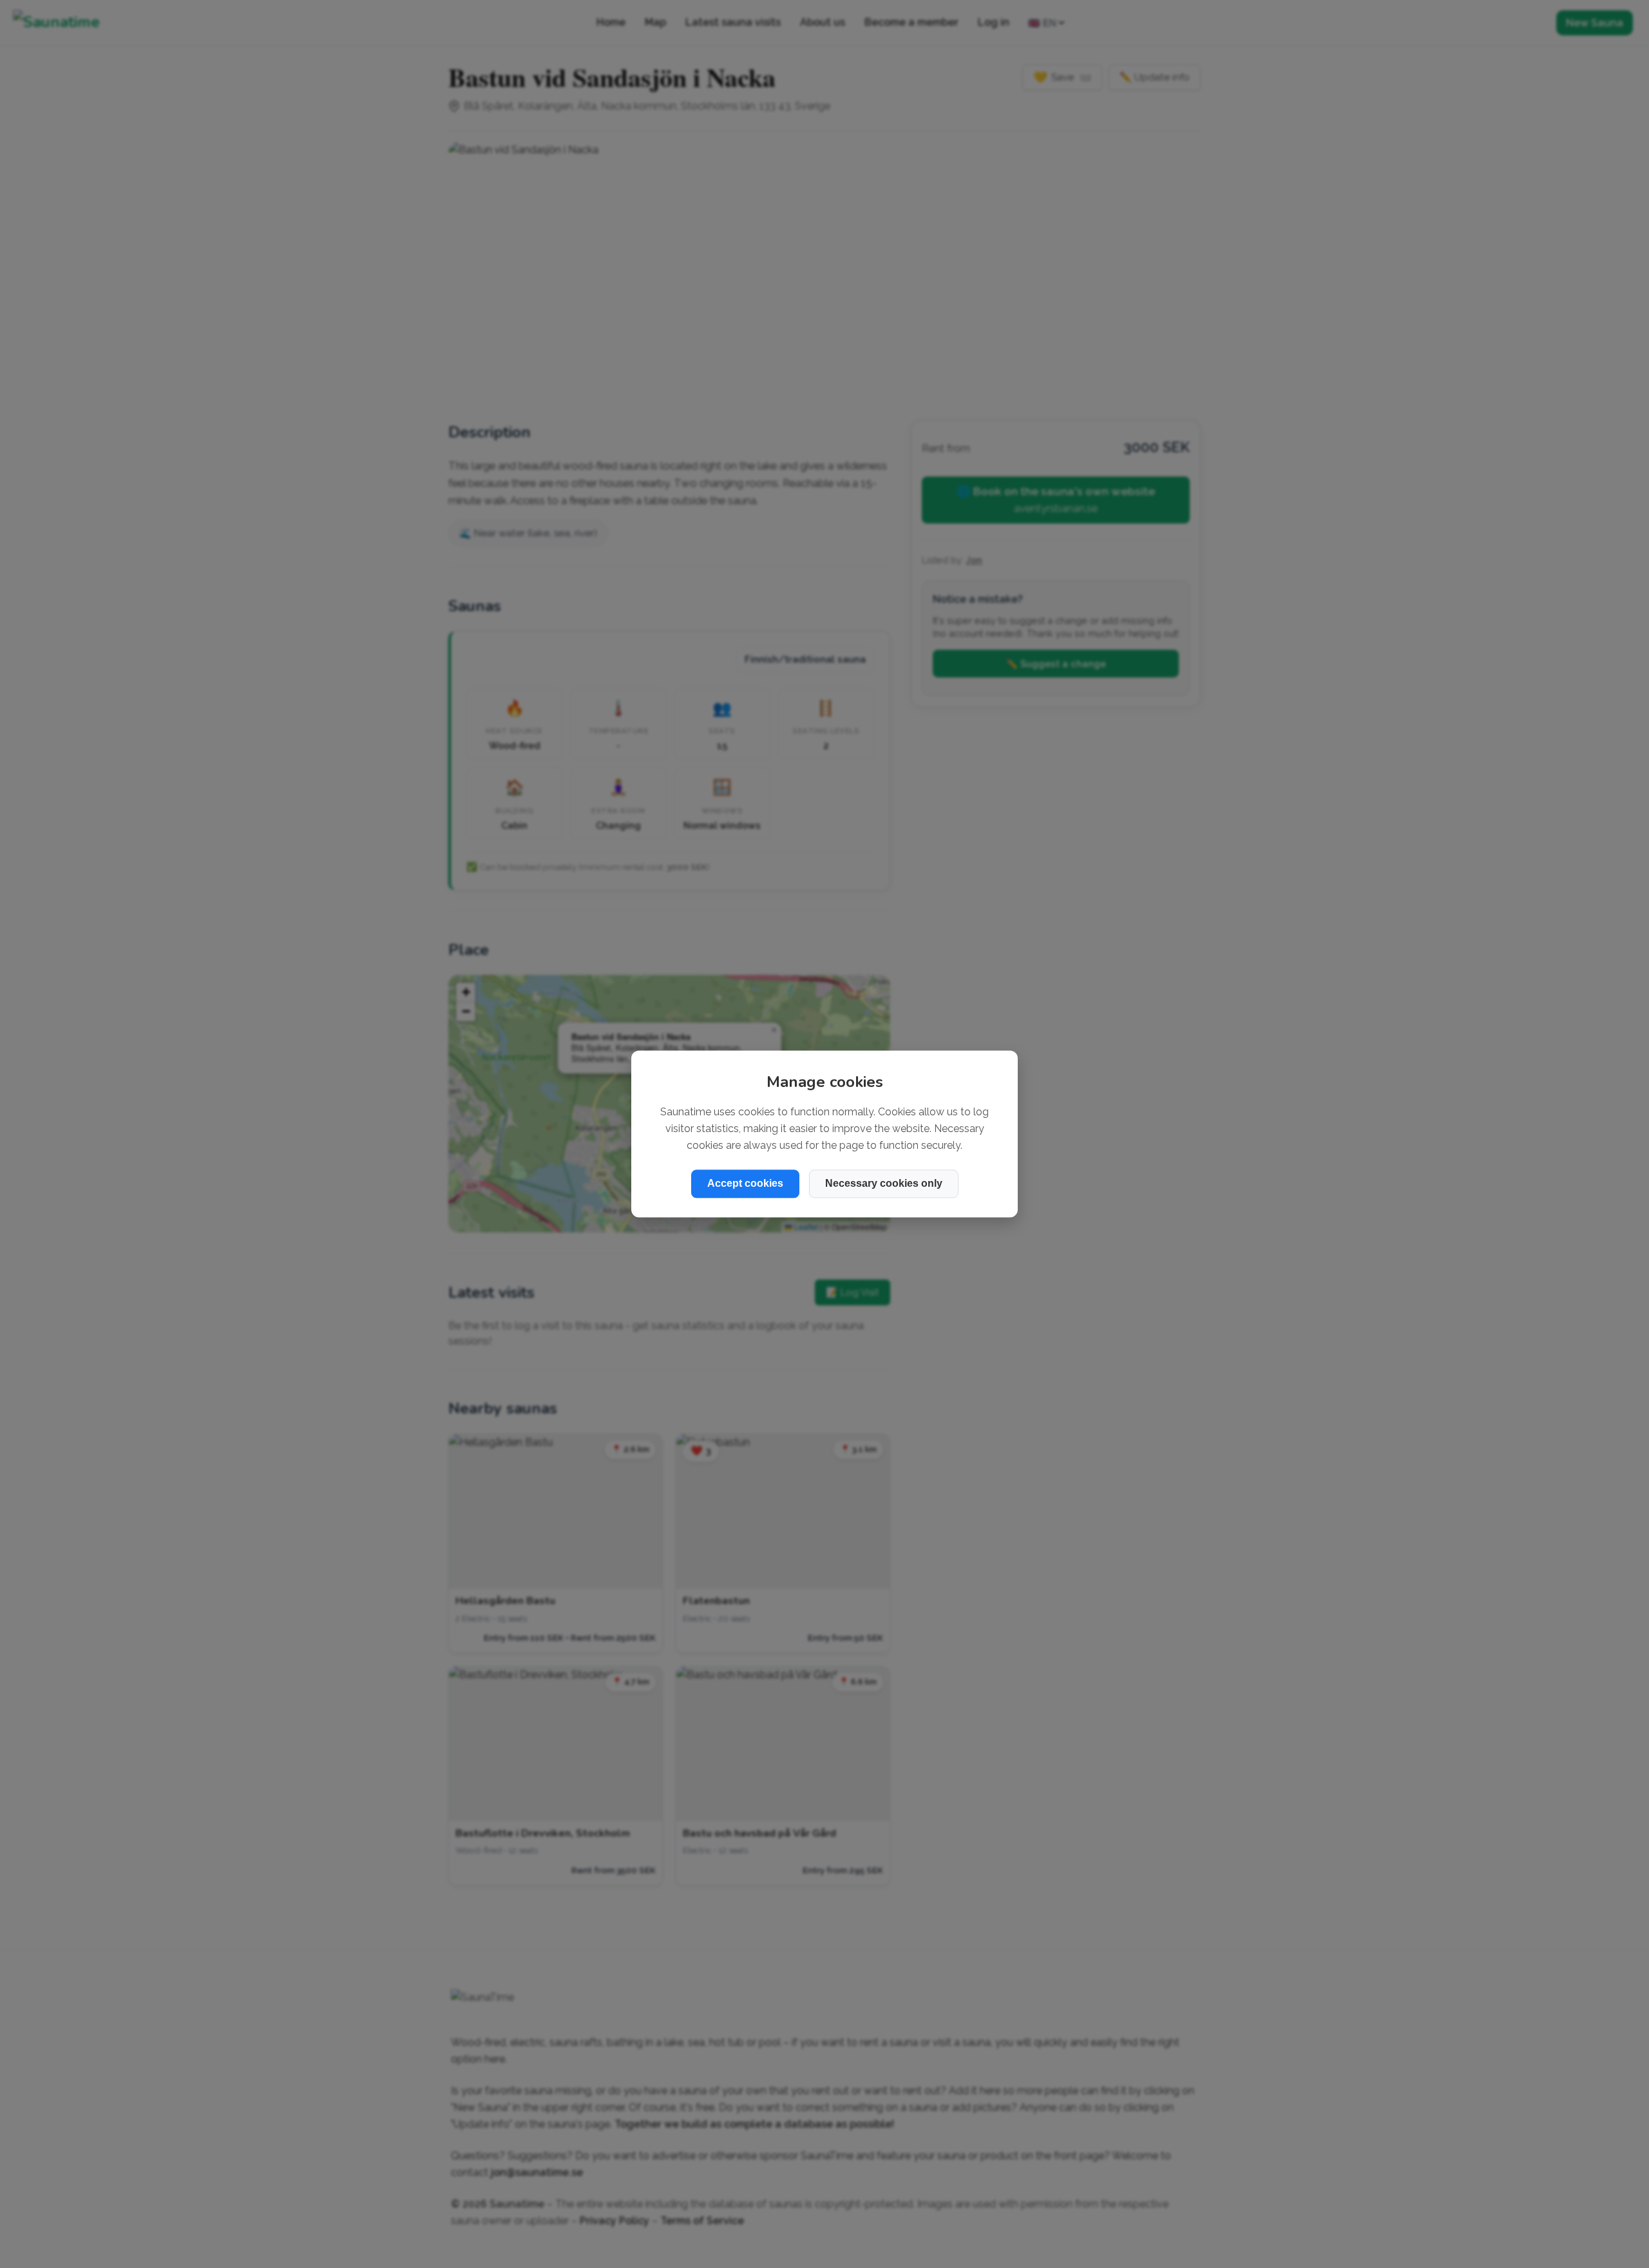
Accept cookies (745, 1184)
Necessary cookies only (884, 1184)
